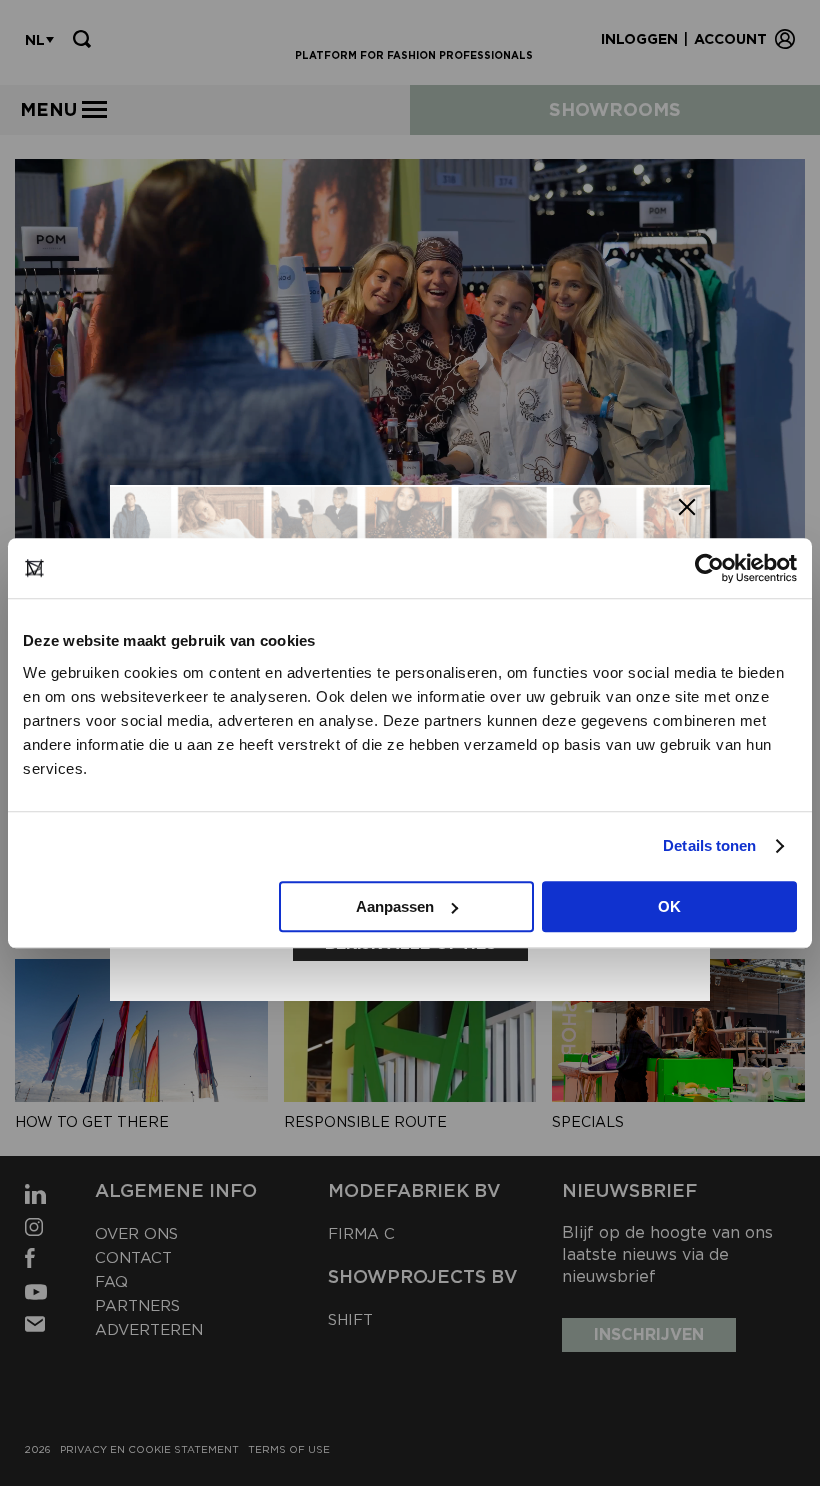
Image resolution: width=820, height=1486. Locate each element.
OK (669, 906)
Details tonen (709, 845)
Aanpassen (395, 906)
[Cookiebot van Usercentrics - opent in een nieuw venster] (709, 568)
